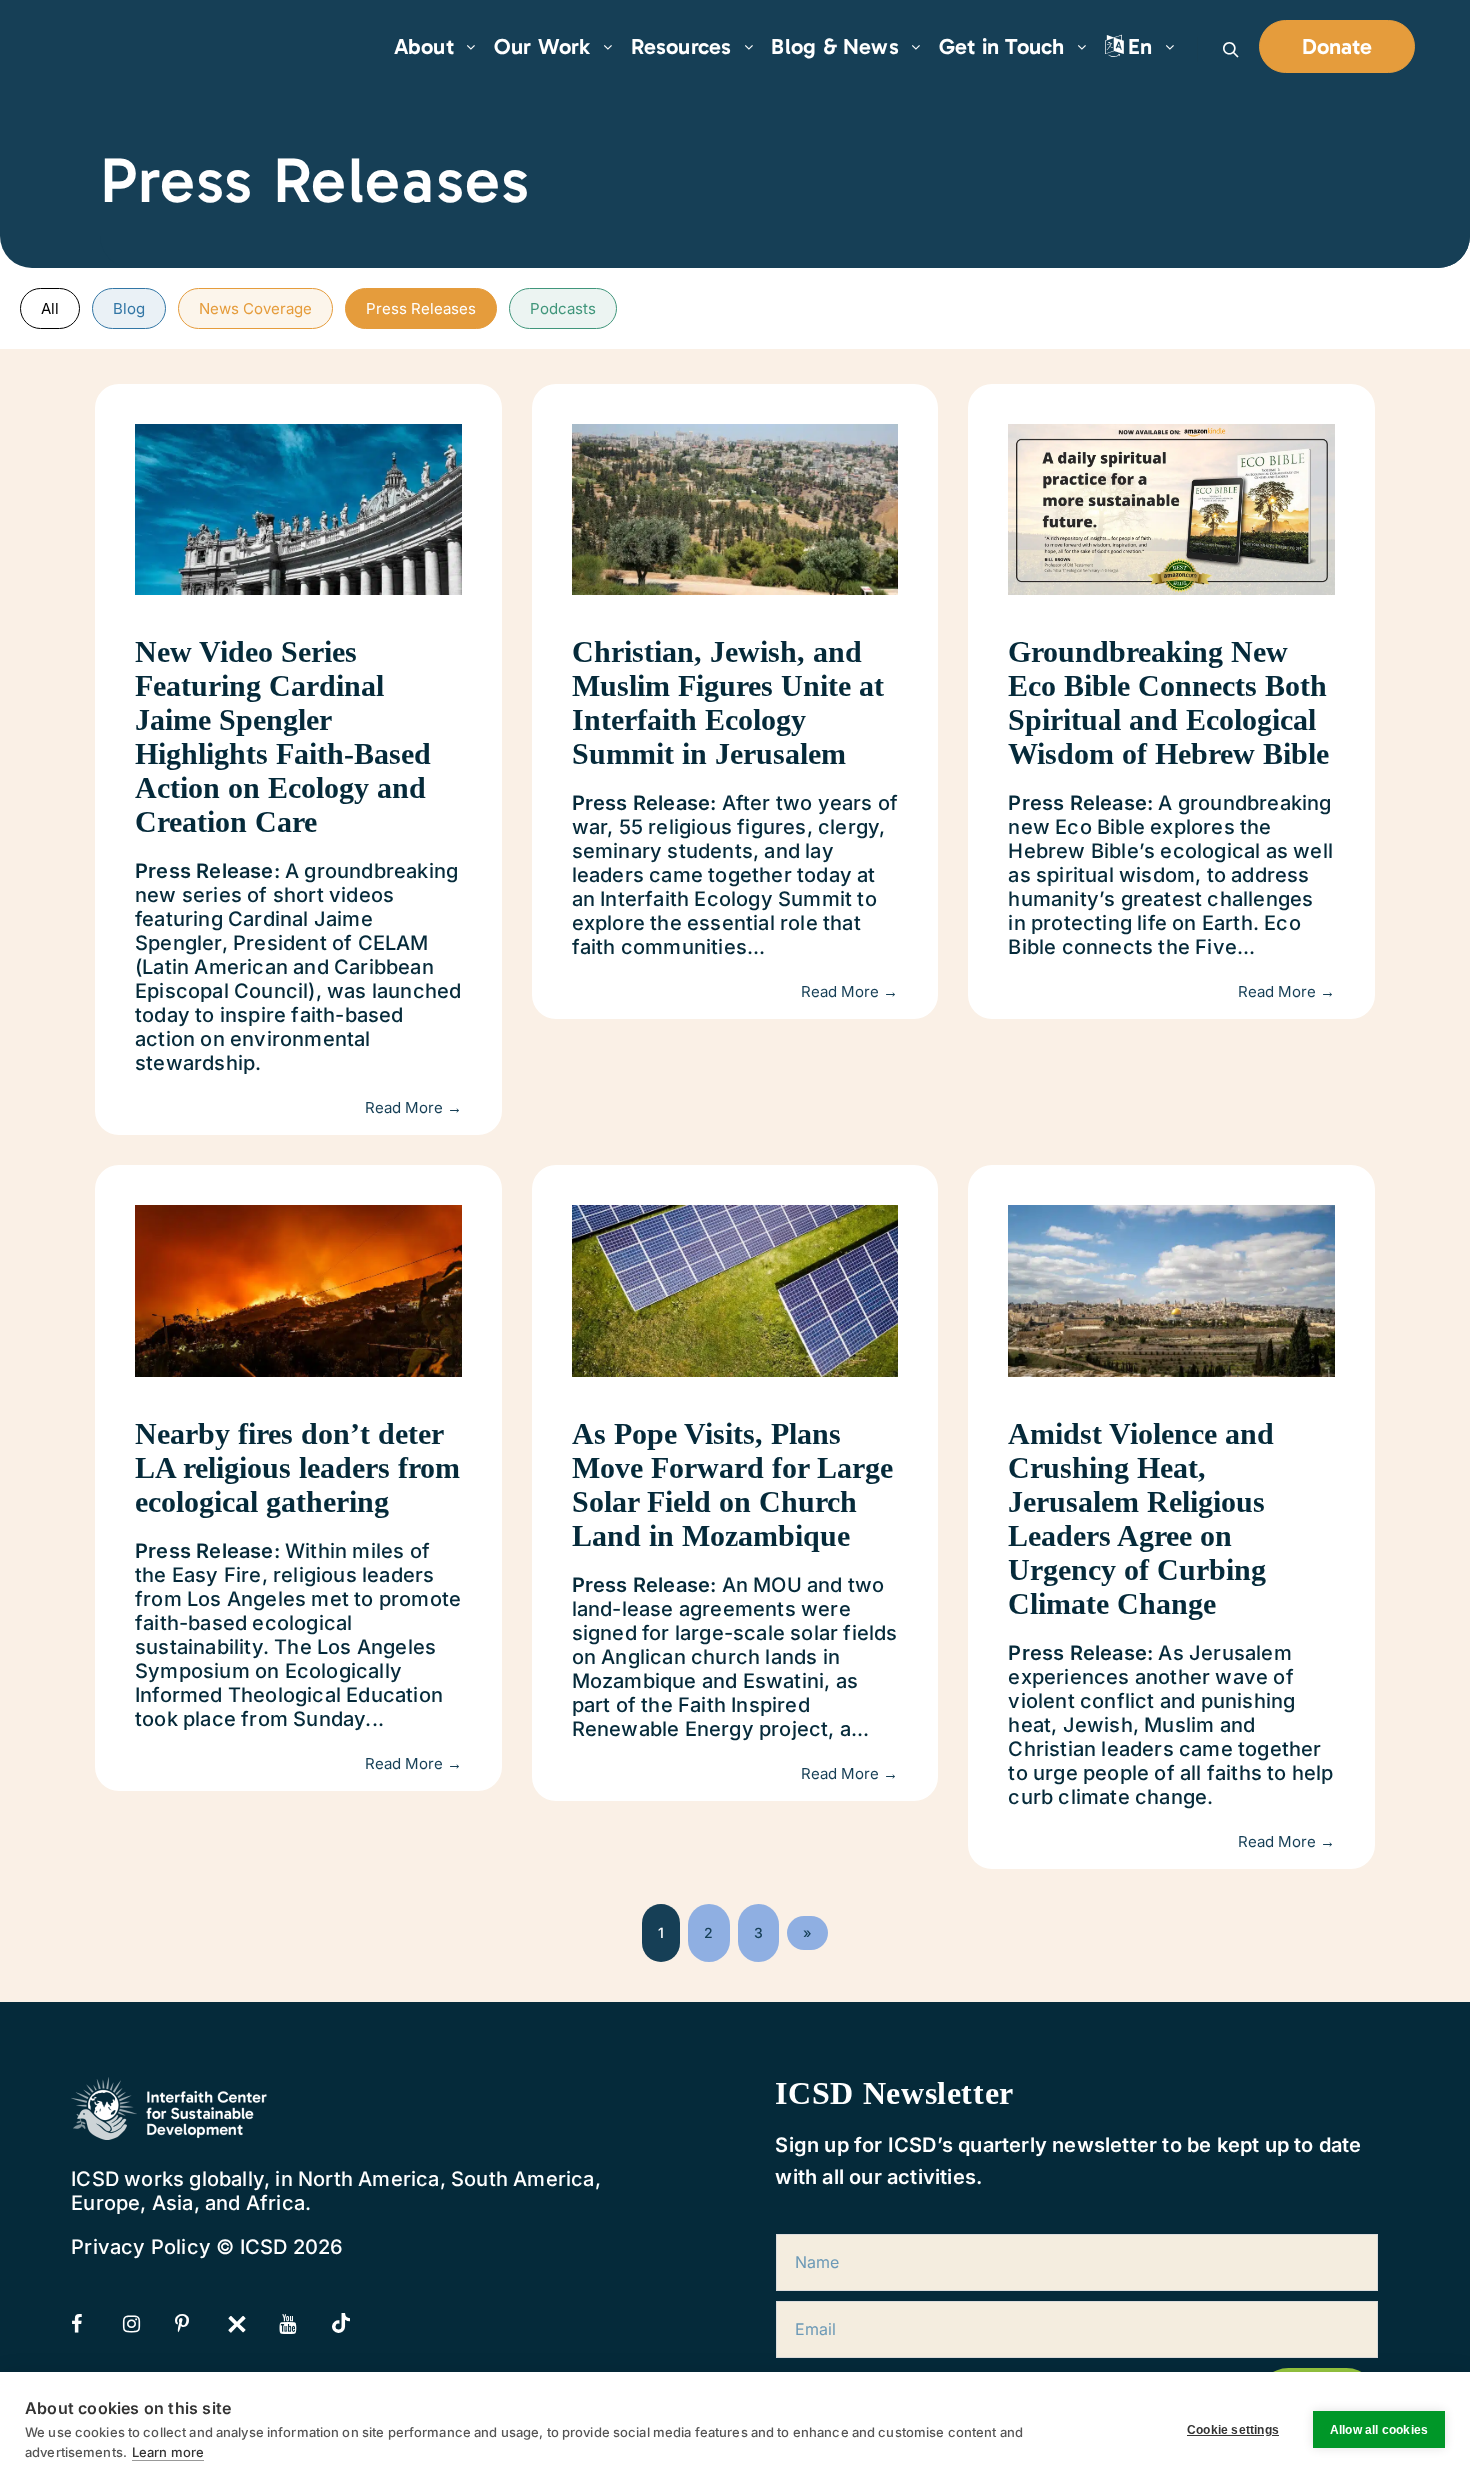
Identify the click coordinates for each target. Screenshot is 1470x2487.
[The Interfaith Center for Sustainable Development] (140, 46)
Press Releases (421, 308)
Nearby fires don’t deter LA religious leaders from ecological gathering (297, 1467)
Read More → (413, 1107)
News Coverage (255, 308)
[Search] (1231, 50)
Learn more (168, 2452)
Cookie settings (1233, 2430)
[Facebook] (95, 2324)
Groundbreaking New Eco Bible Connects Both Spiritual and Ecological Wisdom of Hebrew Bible (1168, 702)
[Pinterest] (199, 2324)
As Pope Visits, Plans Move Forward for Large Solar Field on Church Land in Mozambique (732, 1484)
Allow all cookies (1379, 2430)
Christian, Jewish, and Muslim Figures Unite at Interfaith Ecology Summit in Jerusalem (728, 702)
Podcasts (563, 308)
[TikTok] (355, 2325)
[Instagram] (147, 2324)
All (50, 308)
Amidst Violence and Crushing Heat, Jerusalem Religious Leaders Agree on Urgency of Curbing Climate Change (1141, 1518)
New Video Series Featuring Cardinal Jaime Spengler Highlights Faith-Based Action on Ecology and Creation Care (283, 736)
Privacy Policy (141, 2247)
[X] (251, 2324)
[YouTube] (303, 2324)
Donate (1337, 46)
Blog (129, 308)
